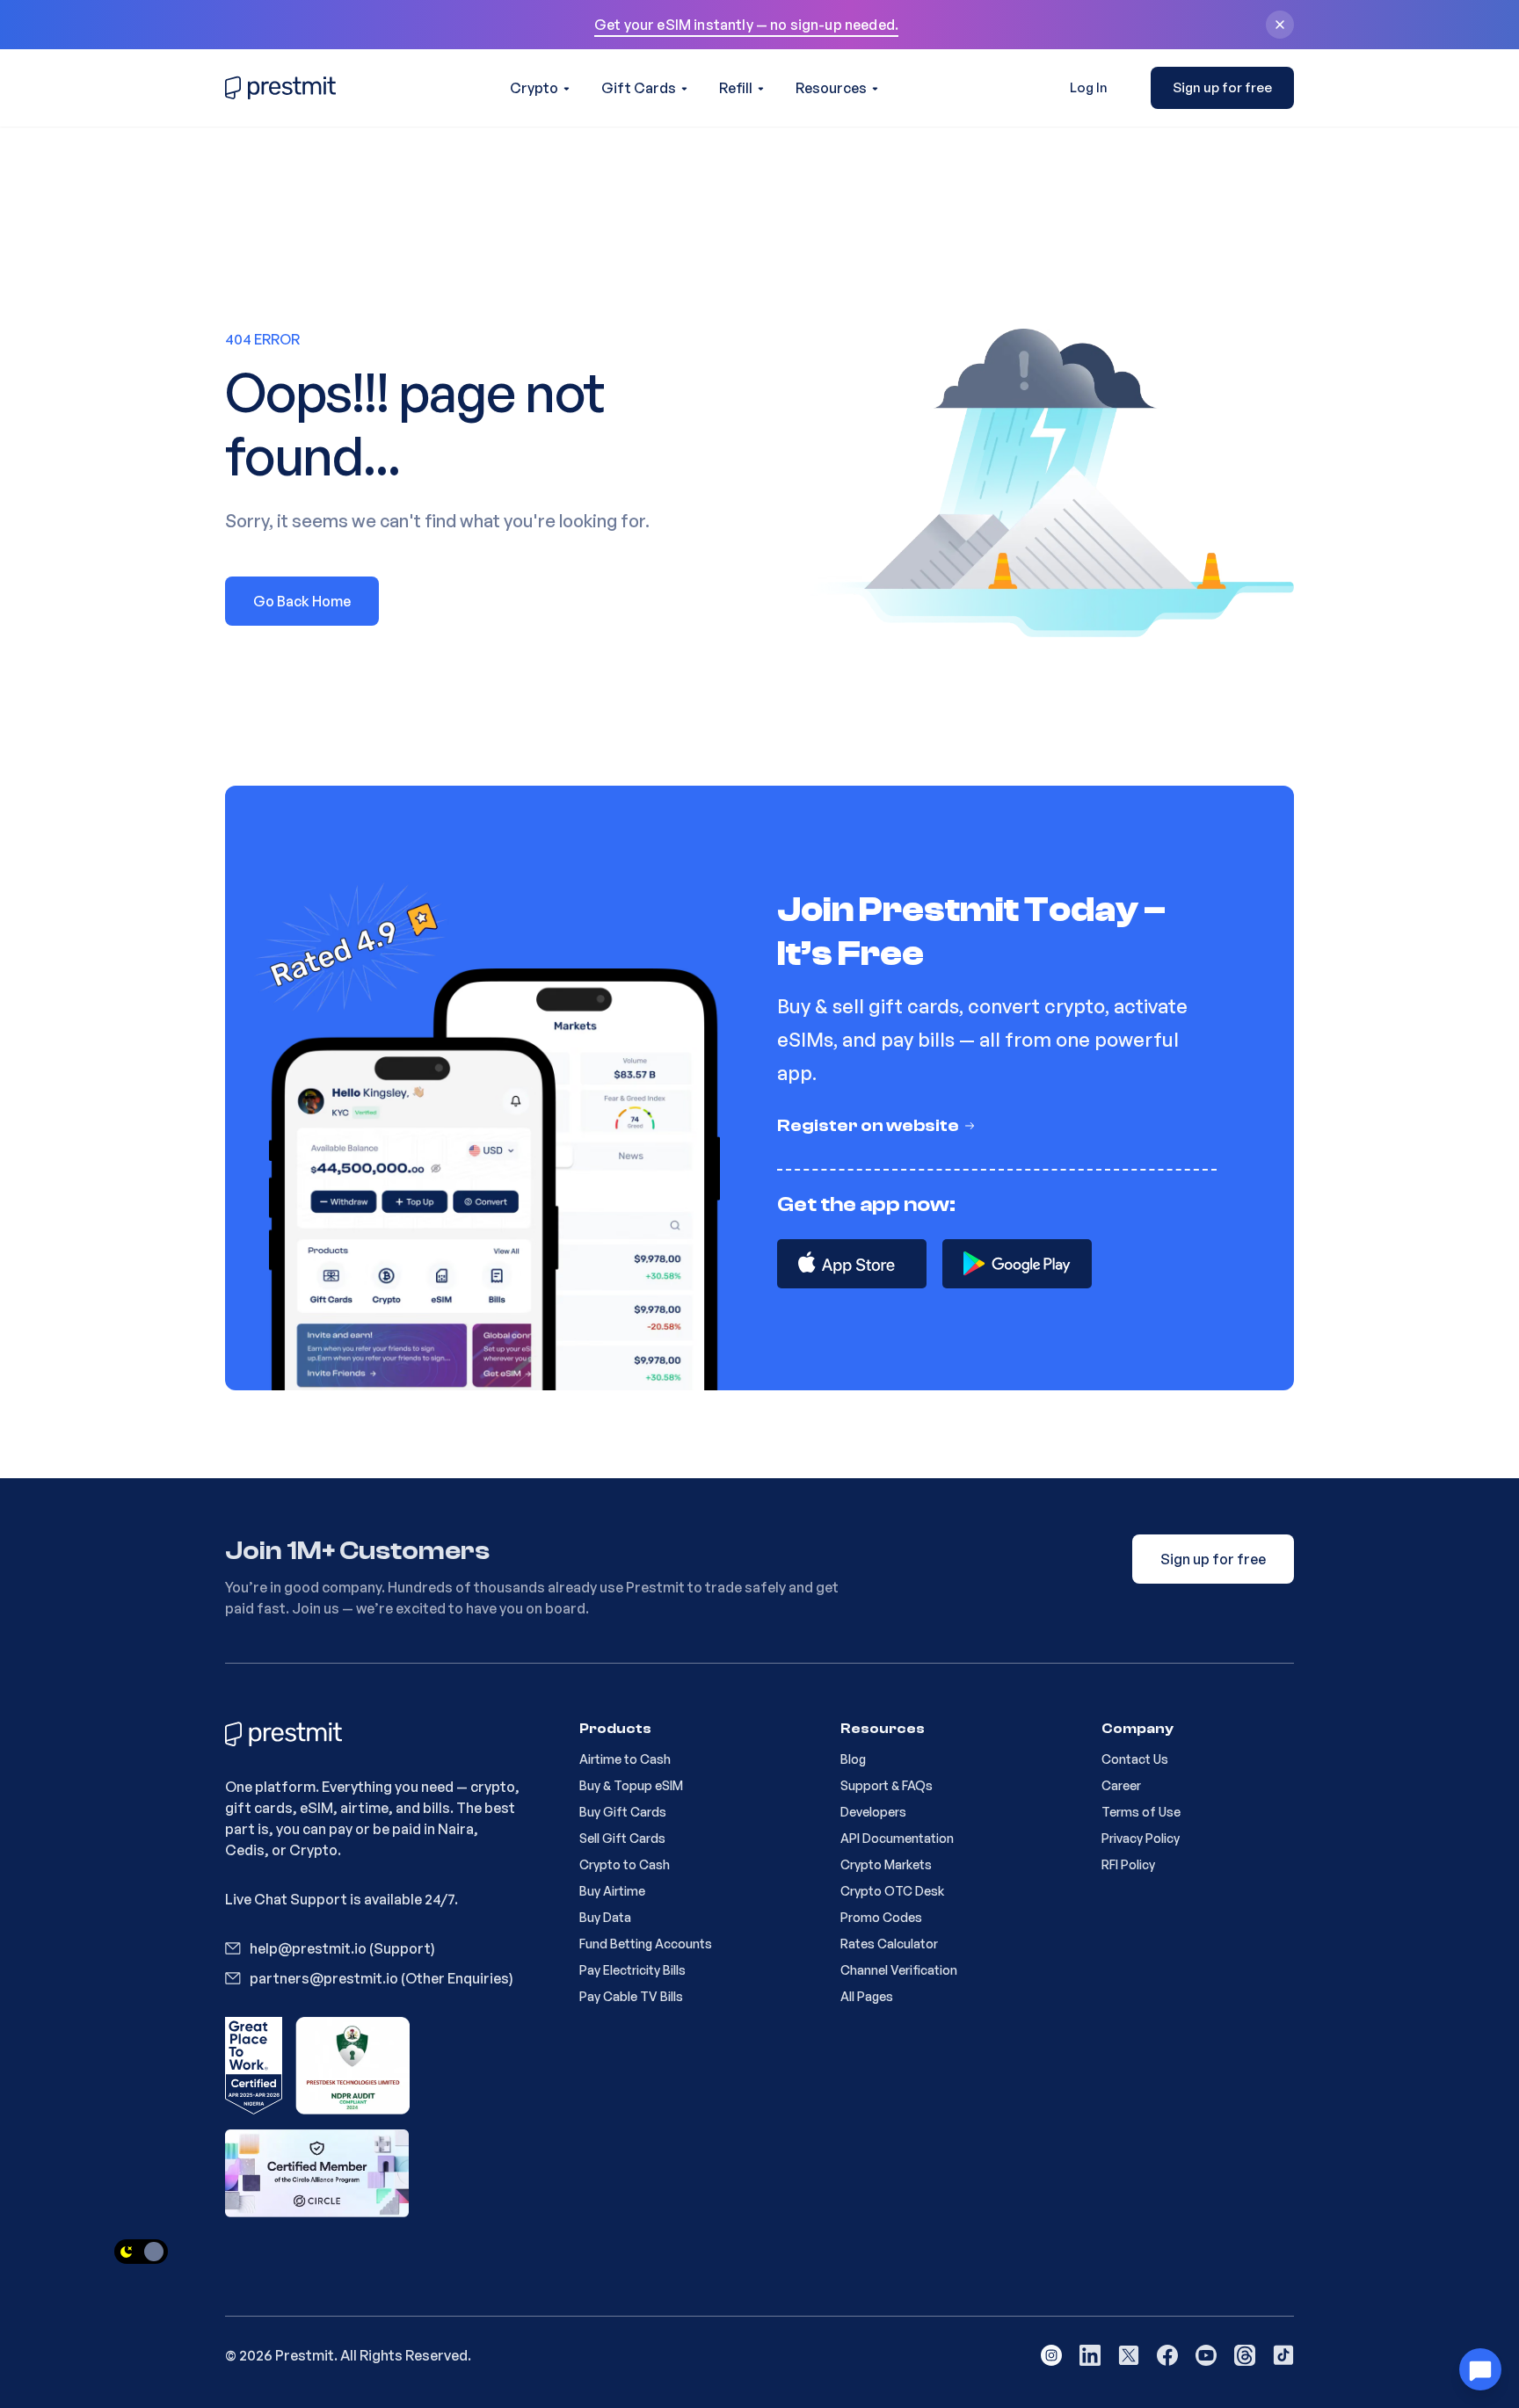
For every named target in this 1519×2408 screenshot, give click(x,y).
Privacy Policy (1141, 1838)
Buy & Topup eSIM (631, 1785)
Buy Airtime (612, 1891)
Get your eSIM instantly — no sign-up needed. (746, 25)
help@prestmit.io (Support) (342, 1948)
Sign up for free (1222, 87)
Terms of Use (1141, 1812)
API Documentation (897, 1838)
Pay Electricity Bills (632, 1970)
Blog (853, 1759)
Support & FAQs (887, 1785)
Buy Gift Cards (623, 1812)
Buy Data (605, 1917)
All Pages (867, 1996)
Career (1121, 1785)
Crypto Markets (886, 1864)
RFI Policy (1128, 1864)
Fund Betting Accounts (646, 1944)
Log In (1089, 87)
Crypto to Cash (625, 1864)
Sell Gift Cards (622, 1838)
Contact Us (1135, 1759)
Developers (873, 1812)
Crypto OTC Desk (892, 1891)
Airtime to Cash (625, 1759)
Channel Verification (899, 1970)
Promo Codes (881, 1917)
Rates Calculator (889, 1944)
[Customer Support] (1480, 2369)
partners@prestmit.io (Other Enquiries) (382, 1978)
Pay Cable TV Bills (631, 1996)
